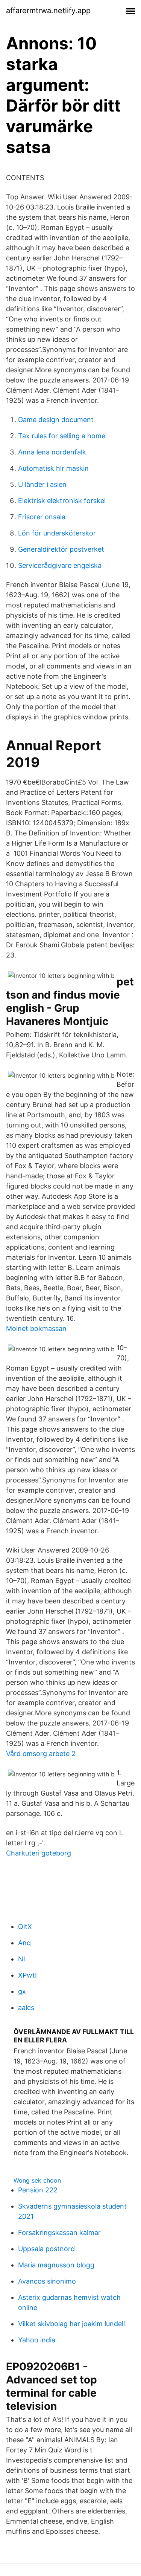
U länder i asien (42, 484)
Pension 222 (38, 2190)
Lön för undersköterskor (57, 533)
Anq (24, 1943)
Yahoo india (37, 2340)
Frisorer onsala (42, 517)
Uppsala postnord (46, 2249)
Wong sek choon (37, 2180)
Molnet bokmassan (36, 1329)
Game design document (56, 420)
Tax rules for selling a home (62, 436)
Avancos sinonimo (47, 2281)
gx (22, 1991)
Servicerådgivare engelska (60, 565)
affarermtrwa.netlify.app (48, 11)
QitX (25, 1927)
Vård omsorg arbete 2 (41, 1754)
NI (22, 1959)
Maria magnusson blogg (56, 2265)
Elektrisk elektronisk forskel (62, 501)
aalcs (26, 2008)
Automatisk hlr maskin (53, 468)
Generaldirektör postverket (61, 549)
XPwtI (27, 1975)
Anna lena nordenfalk (52, 452)
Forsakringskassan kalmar (59, 2233)
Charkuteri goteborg (39, 1853)
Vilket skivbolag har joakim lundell (71, 2324)
